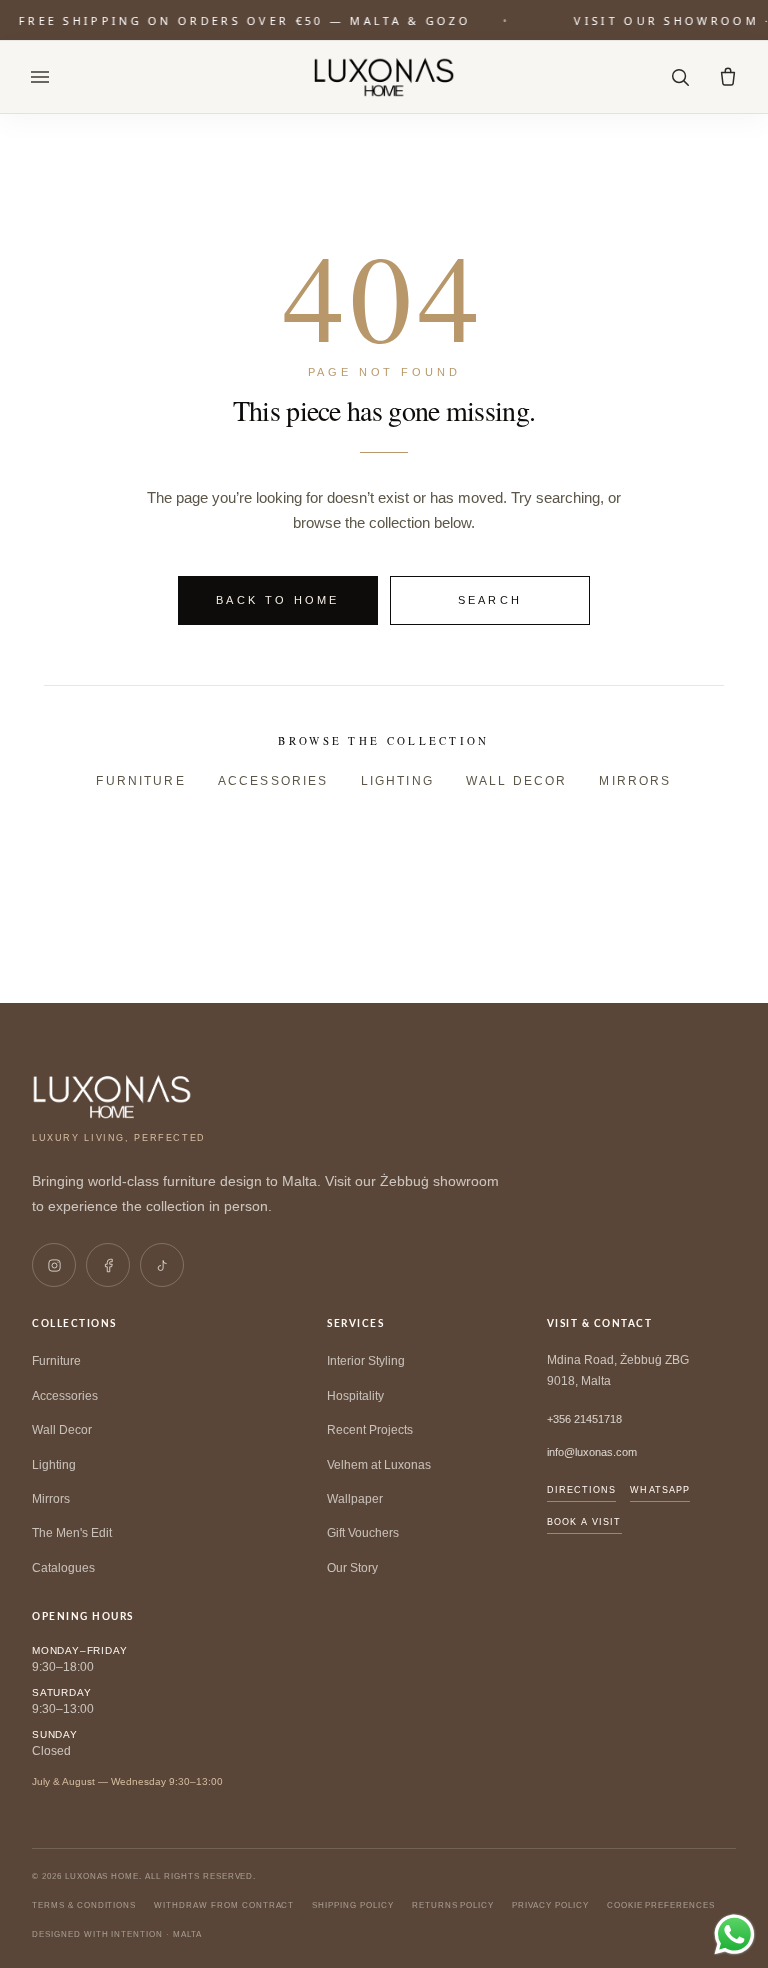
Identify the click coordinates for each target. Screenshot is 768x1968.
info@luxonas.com (592, 1452)
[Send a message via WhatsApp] (734, 1934)
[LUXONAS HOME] (384, 77)
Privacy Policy (550, 1905)
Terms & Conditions (84, 1905)
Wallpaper (355, 1499)
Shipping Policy (352, 1905)
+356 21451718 (584, 1419)
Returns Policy (453, 1905)
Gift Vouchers (363, 1533)
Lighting (397, 781)
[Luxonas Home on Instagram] (54, 1265)
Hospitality (355, 1396)
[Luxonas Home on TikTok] (162, 1265)
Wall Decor (517, 781)
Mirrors (635, 781)
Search (490, 600)
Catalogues (63, 1568)
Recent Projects (370, 1430)
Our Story (352, 1568)
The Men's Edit (72, 1533)
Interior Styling (366, 1361)
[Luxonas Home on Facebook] (108, 1265)
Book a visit (584, 1522)
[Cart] (728, 77)
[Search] (680, 77)
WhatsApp (660, 1490)
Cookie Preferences (661, 1905)
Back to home (278, 600)
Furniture (140, 781)
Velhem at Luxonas (379, 1465)
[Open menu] (40, 77)
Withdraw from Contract (224, 1905)
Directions (582, 1490)
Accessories (273, 781)
